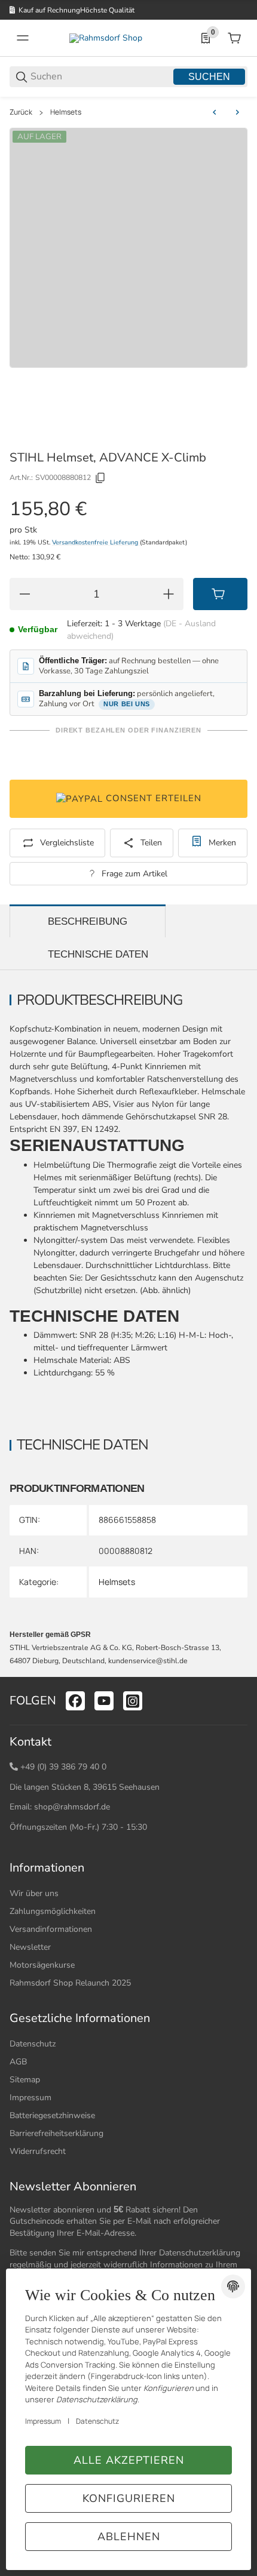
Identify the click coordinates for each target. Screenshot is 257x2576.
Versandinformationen (51, 1929)
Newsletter (30, 1947)
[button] (238, 1672)
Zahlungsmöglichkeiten (53, 1911)
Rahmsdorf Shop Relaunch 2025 (70, 1983)
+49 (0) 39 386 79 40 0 (63, 1767)
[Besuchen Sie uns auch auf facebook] (75, 1701)
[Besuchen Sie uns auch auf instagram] (133, 1701)
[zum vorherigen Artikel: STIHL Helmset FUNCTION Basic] (215, 112)
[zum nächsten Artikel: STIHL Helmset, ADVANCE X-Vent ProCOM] (237, 112)
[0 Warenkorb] (234, 38)
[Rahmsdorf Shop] (106, 38)
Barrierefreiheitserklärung (56, 2133)
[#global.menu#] (23, 38)
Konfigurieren (129, 2498)
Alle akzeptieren (129, 2460)
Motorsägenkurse (42, 1965)
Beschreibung (88, 921)
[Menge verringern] (25, 594)
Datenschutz (33, 2044)
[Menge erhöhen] (169, 594)
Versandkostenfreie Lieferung (96, 542)
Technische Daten (98, 954)
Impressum (30, 2098)
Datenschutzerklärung (200, 2253)
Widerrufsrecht (38, 2151)
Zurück (21, 112)
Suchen (209, 77)
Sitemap (25, 2080)
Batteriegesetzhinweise (52, 2115)
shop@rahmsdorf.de (72, 1807)
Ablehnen (129, 2537)
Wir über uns (34, 1893)
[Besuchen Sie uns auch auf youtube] (104, 1701)
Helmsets (66, 112)
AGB (18, 2062)
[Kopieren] (100, 478)
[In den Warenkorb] (220, 594)
